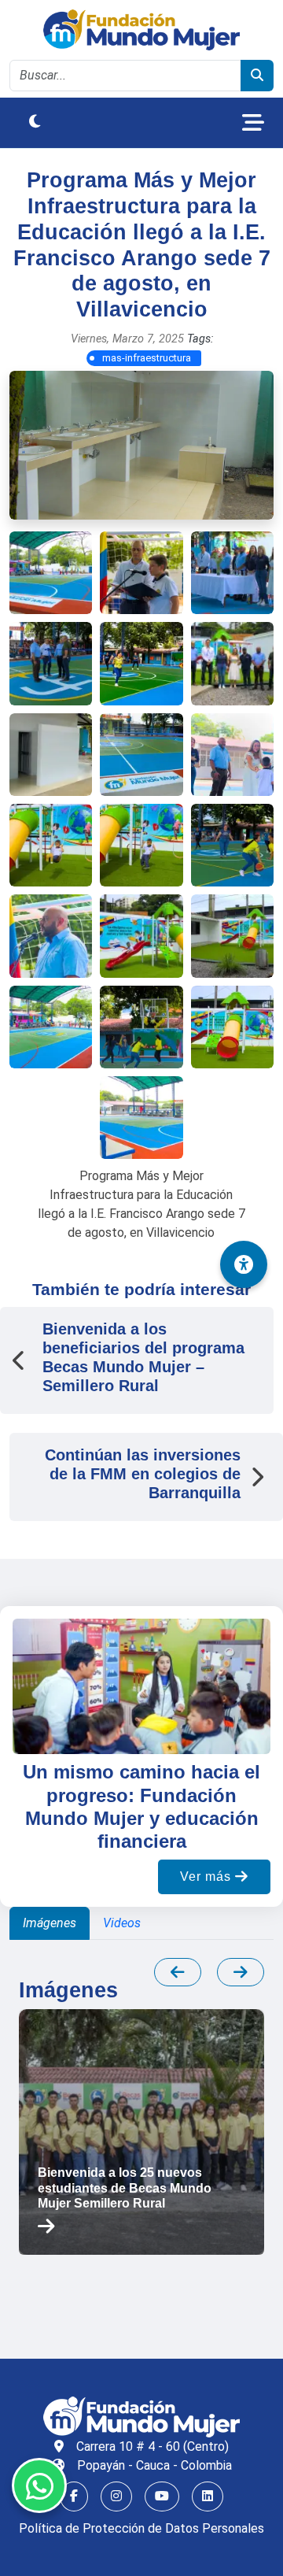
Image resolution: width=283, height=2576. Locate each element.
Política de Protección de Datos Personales (141, 2528)
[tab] (50, 1923)
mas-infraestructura (147, 358)
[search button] (257, 76)
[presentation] (178, 1972)
